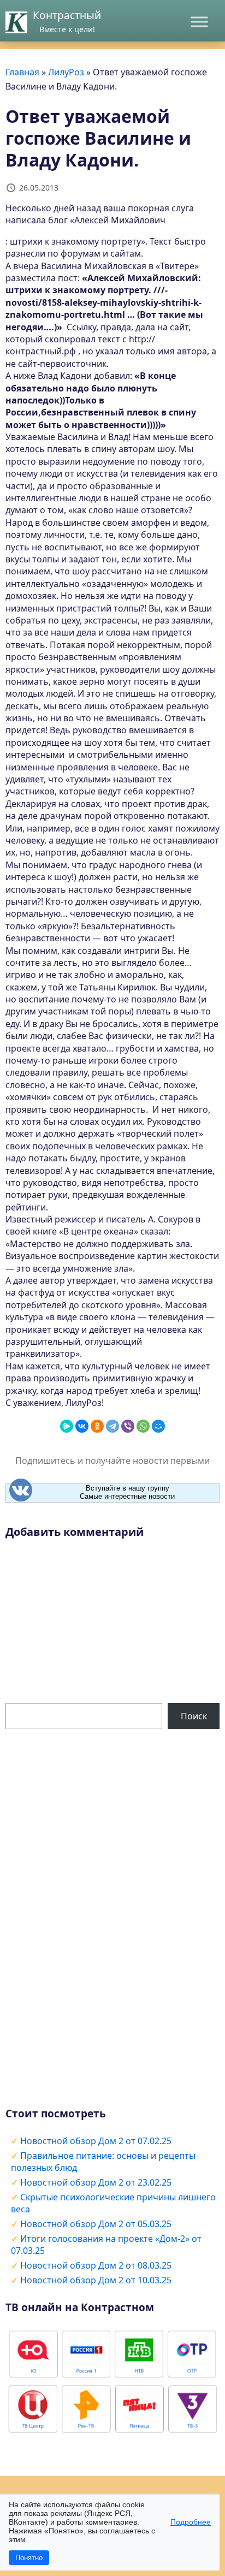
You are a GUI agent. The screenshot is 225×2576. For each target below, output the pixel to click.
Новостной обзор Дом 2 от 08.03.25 (96, 2265)
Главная (22, 72)
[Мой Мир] (158, 1426)
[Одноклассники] (97, 1426)
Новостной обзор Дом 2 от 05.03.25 (96, 2224)
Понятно (29, 2558)
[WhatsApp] (143, 1426)
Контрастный (67, 15)
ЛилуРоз (66, 72)
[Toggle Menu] (199, 22)
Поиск (194, 1716)
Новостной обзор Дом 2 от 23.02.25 (96, 2182)
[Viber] (128, 1426)
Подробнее (191, 2522)
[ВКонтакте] (82, 1426)
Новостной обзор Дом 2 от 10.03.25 (96, 2280)
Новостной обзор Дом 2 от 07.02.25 (96, 2141)
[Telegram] (112, 1426)
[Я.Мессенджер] (67, 1426)
